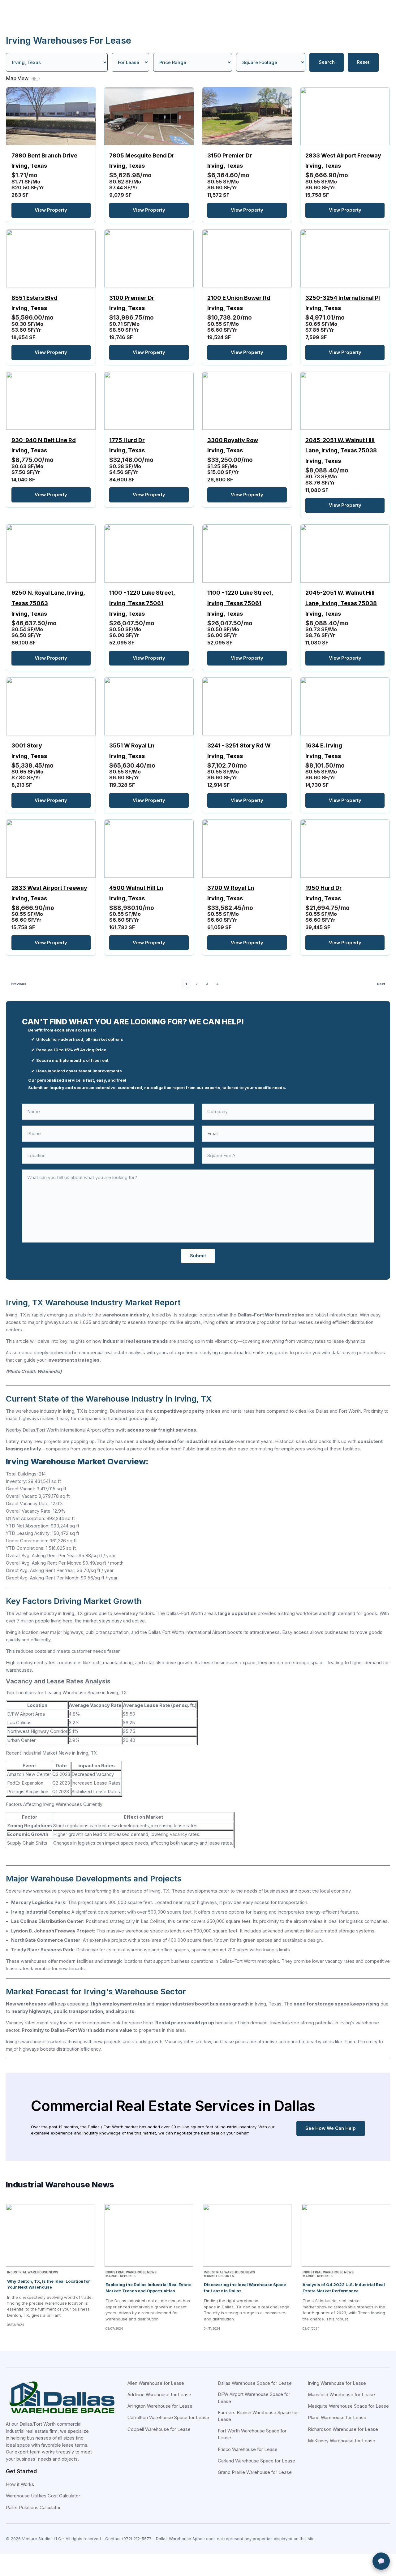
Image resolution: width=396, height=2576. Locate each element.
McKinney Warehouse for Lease (342, 2441)
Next (381, 984)
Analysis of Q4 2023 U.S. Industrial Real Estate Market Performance (344, 2287)
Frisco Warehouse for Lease (248, 2449)
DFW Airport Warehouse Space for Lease (254, 2398)
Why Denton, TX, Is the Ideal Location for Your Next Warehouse (49, 2284)
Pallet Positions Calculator (33, 2508)
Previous (18, 984)
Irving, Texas (44, 161)
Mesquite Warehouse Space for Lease (348, 2406)
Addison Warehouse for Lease (159, 2395)
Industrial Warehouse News (33, 2272)
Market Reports (121, 2276)
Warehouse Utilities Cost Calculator (43, 2496)
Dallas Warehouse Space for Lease (255, 2383)
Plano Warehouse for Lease (337, 2418)
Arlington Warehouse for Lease (160, 2406)
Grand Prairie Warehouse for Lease (255, 2472)
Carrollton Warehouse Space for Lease (168, 2418)
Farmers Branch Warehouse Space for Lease (258, 2416)
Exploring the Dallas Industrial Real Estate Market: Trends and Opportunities (148, 2287)
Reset (363, 62)
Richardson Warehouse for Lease (343, 2429)
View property (51, 210)
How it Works (20, 2484)
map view (18, 78)
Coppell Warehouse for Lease (159, 2429)
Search (327, 62)
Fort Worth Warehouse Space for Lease (252, 2434)
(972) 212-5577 (137, 2539)
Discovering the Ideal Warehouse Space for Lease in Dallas (245, 2287)
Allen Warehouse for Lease (156, 2383)
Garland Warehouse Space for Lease (256, 2461)
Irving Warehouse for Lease (337, 2383)
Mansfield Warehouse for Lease (341, 2395)
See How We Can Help (331, 2128)
